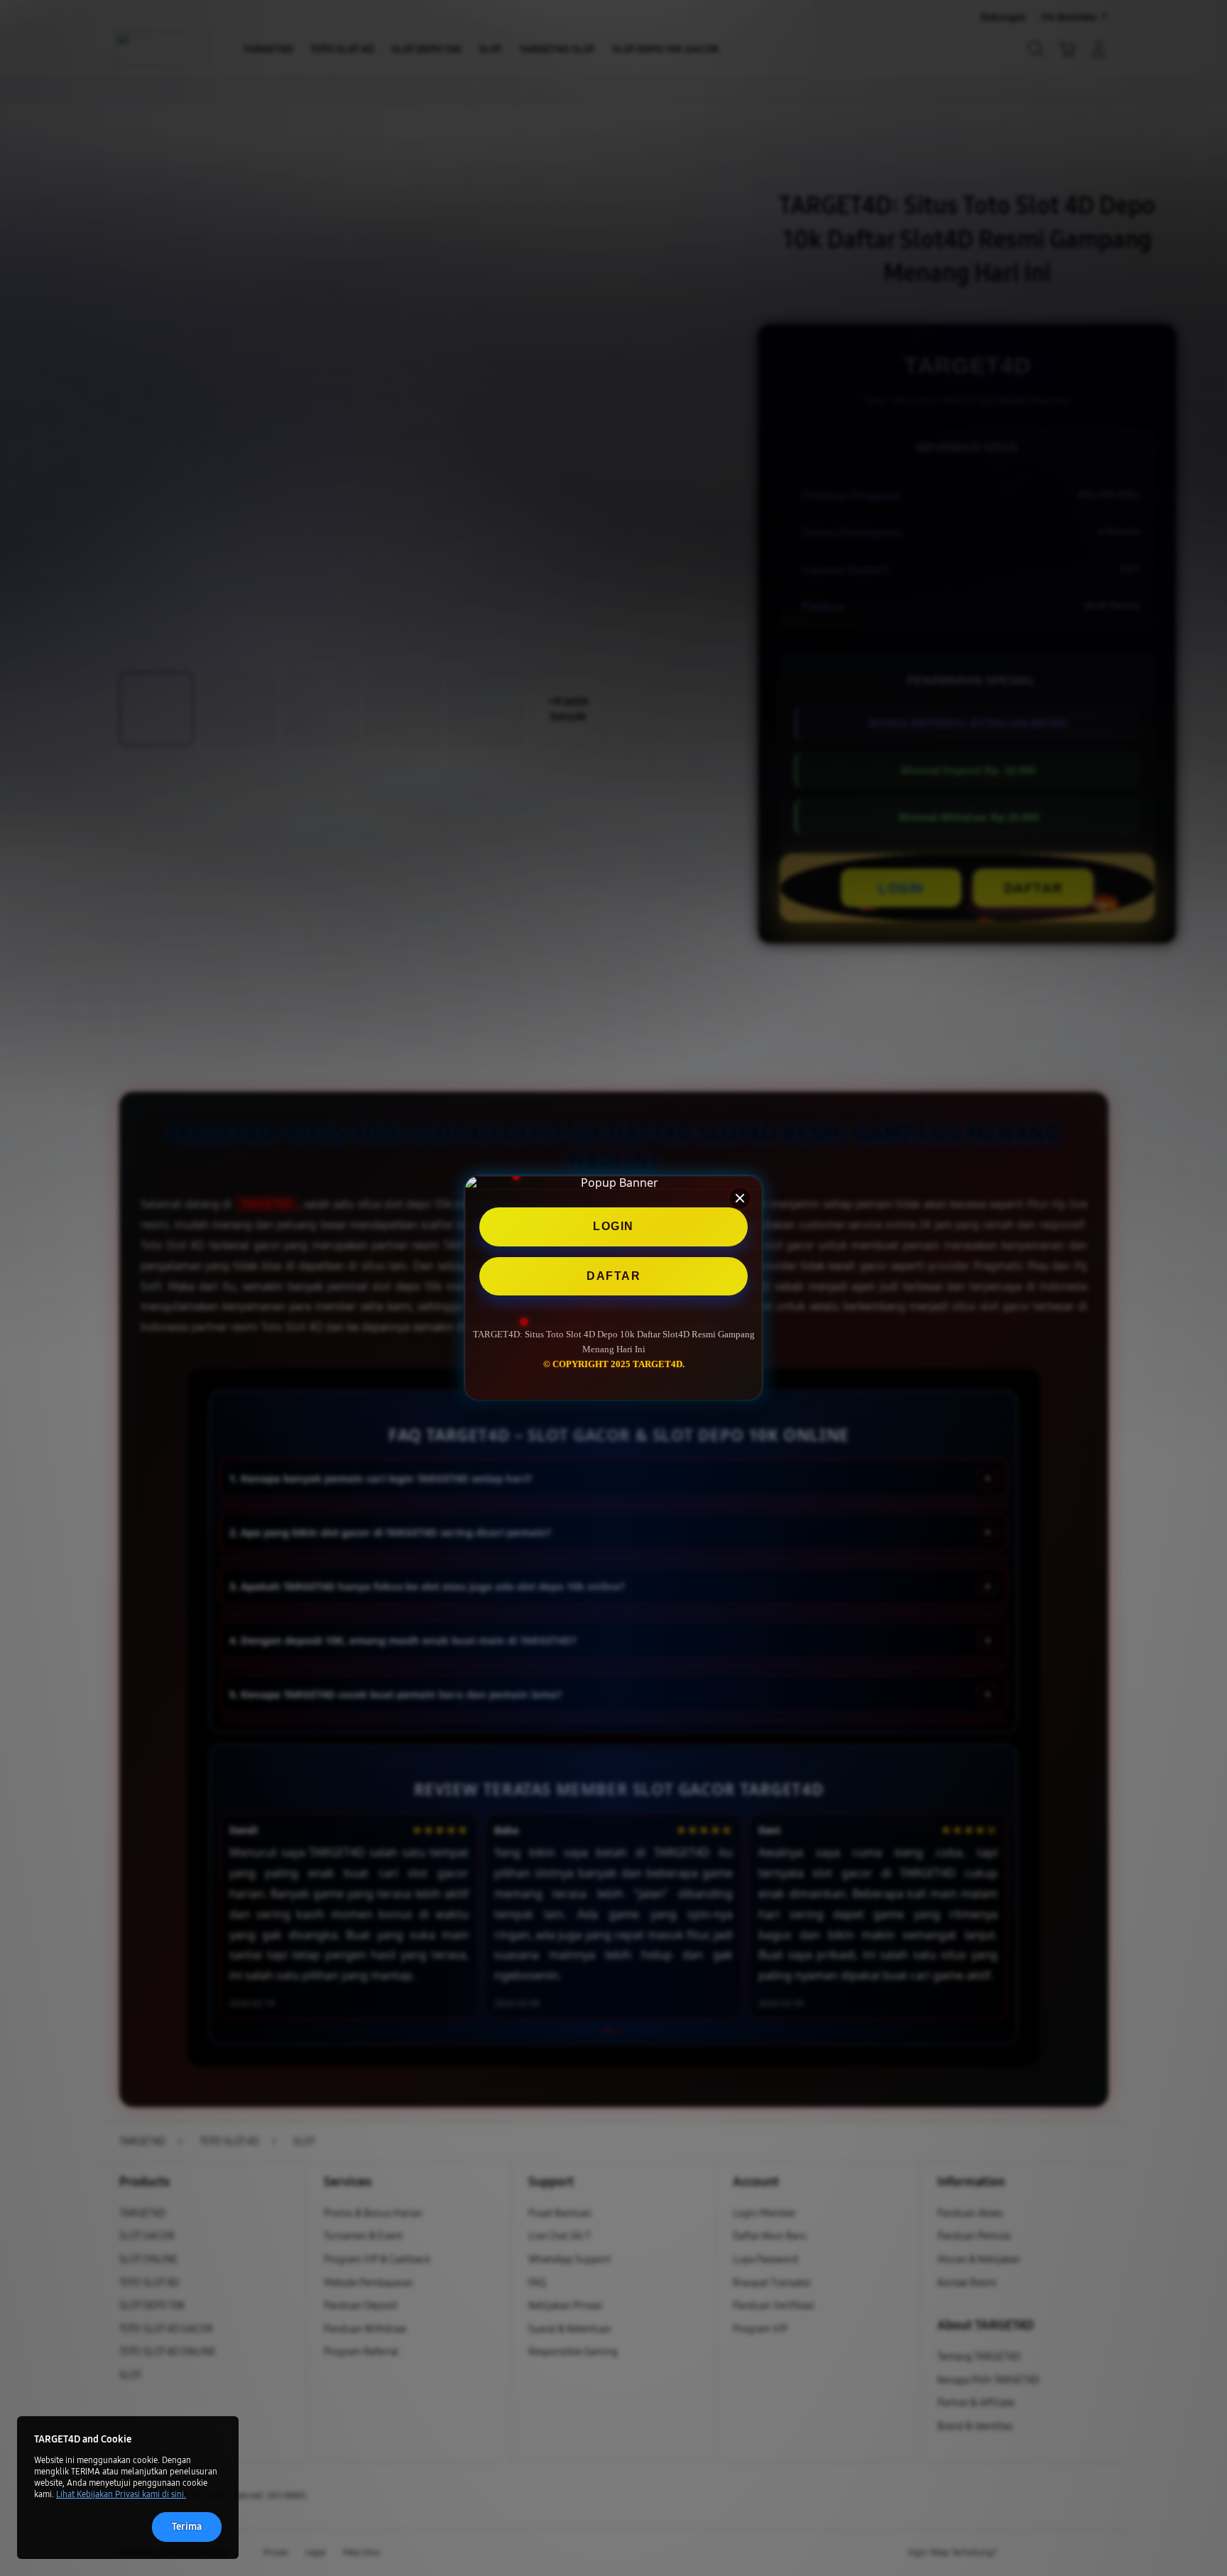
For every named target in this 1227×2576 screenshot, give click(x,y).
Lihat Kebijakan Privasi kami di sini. (121, 2494)
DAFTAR (613, 1276)
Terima (187, 2527)
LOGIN (613, 1226)
